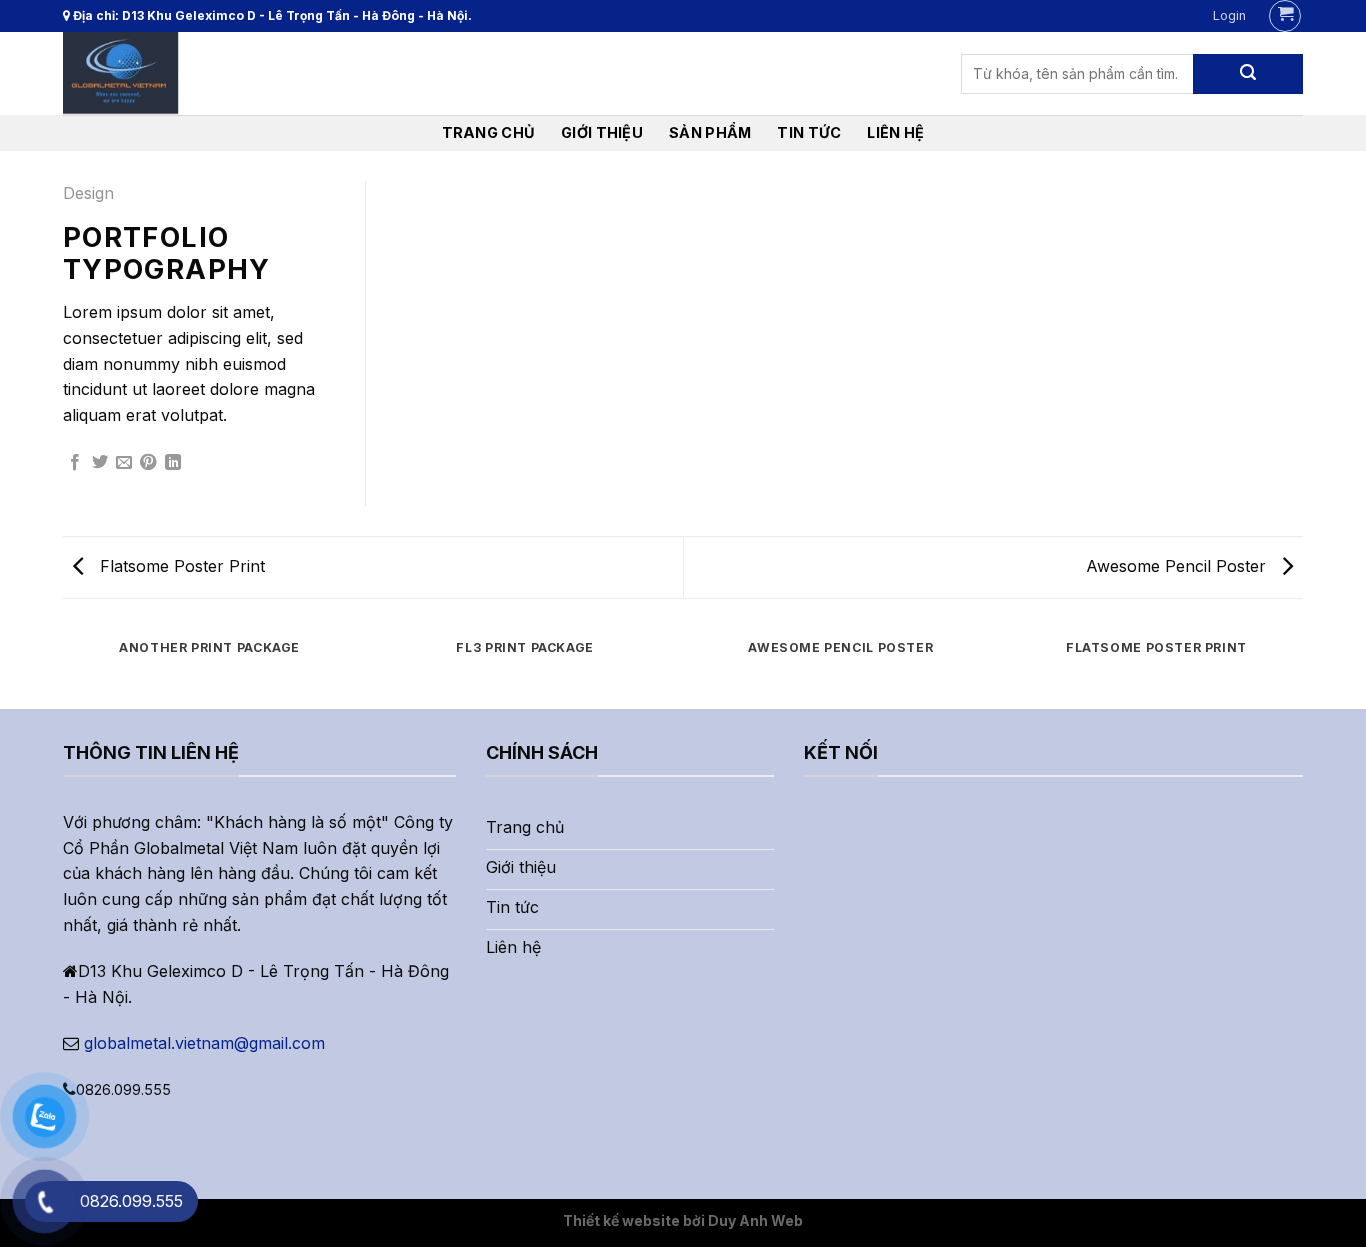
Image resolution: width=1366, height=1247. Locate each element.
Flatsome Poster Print (180, 566)
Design (88, 193)
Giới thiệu (602, 132)
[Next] (1303, 667)
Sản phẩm (710, 132)
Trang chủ (489, 132)
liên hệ (895, 132)
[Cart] (1285, 16)
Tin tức (809, 132)
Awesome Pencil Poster (1178, 566)
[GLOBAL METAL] (158, 73)
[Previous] (63, 667)
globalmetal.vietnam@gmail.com (204, 1043)
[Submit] (1248, 74)
